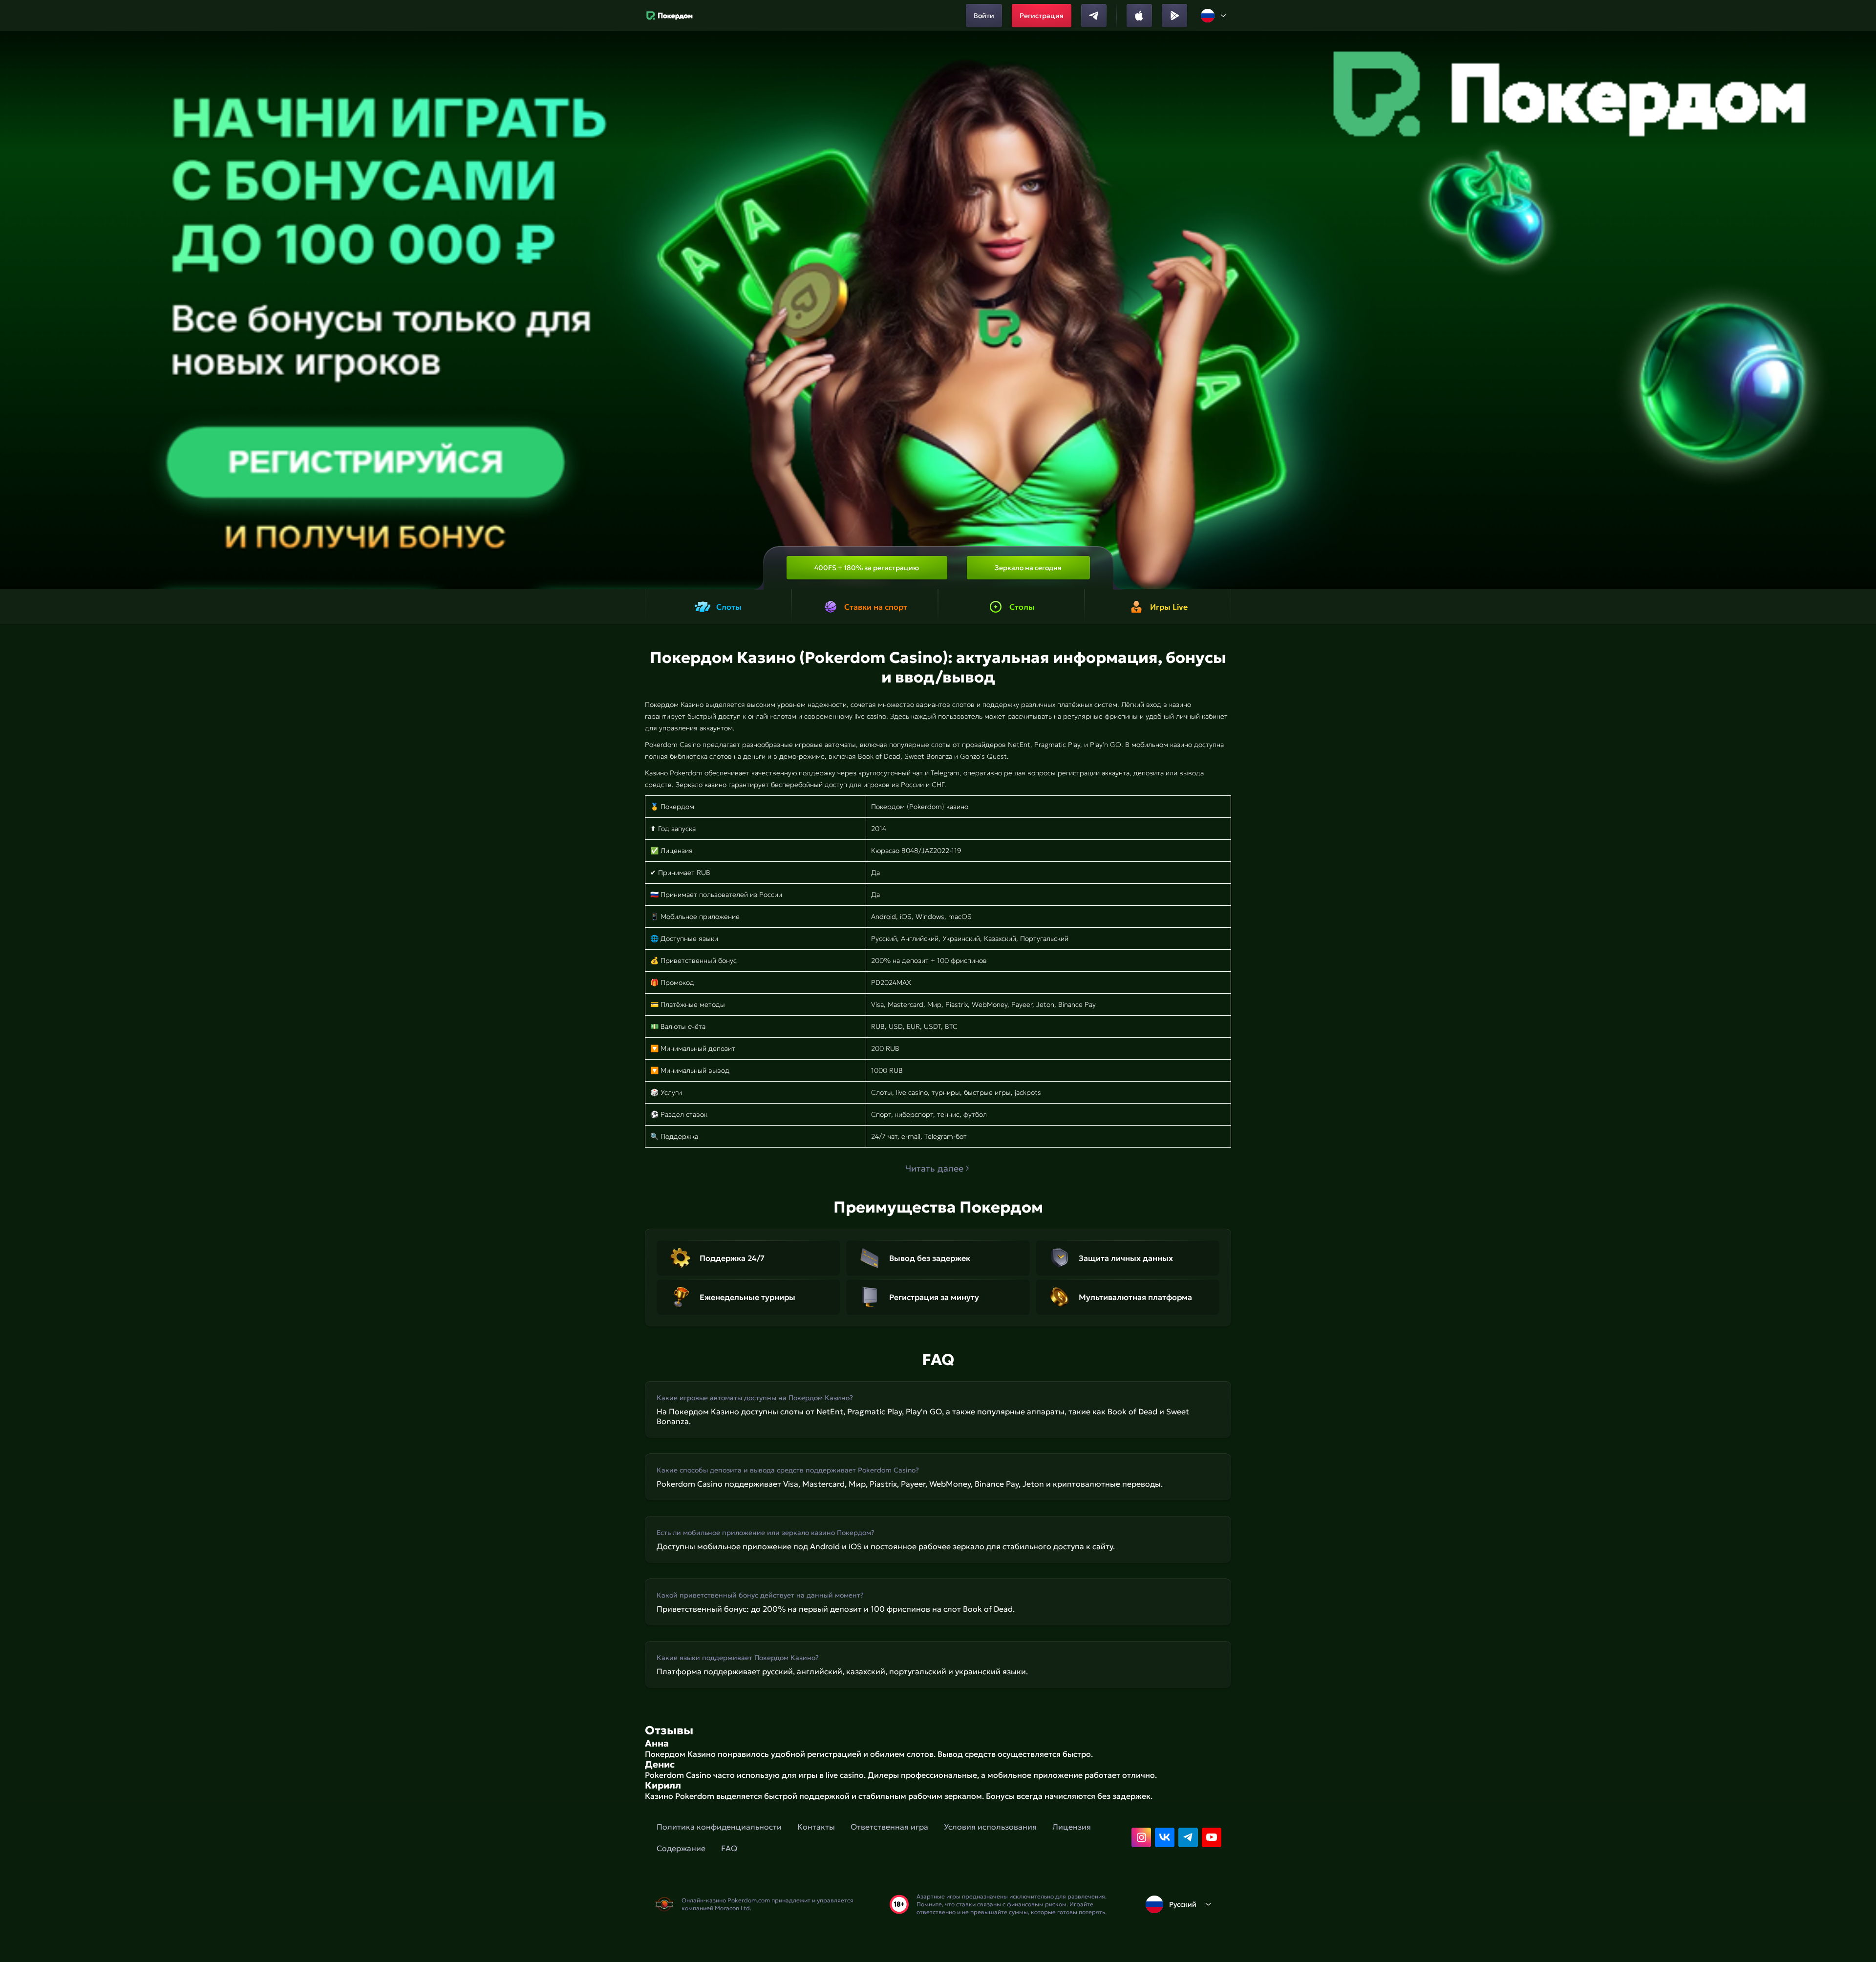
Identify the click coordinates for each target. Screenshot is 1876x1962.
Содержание (681, 1848)
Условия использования (990, 1827)
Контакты (816, 1827)
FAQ (729, 1848)
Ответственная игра (889, 1827)
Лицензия (1072, 1827)
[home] (670, 16)
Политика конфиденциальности (719, 1827)
